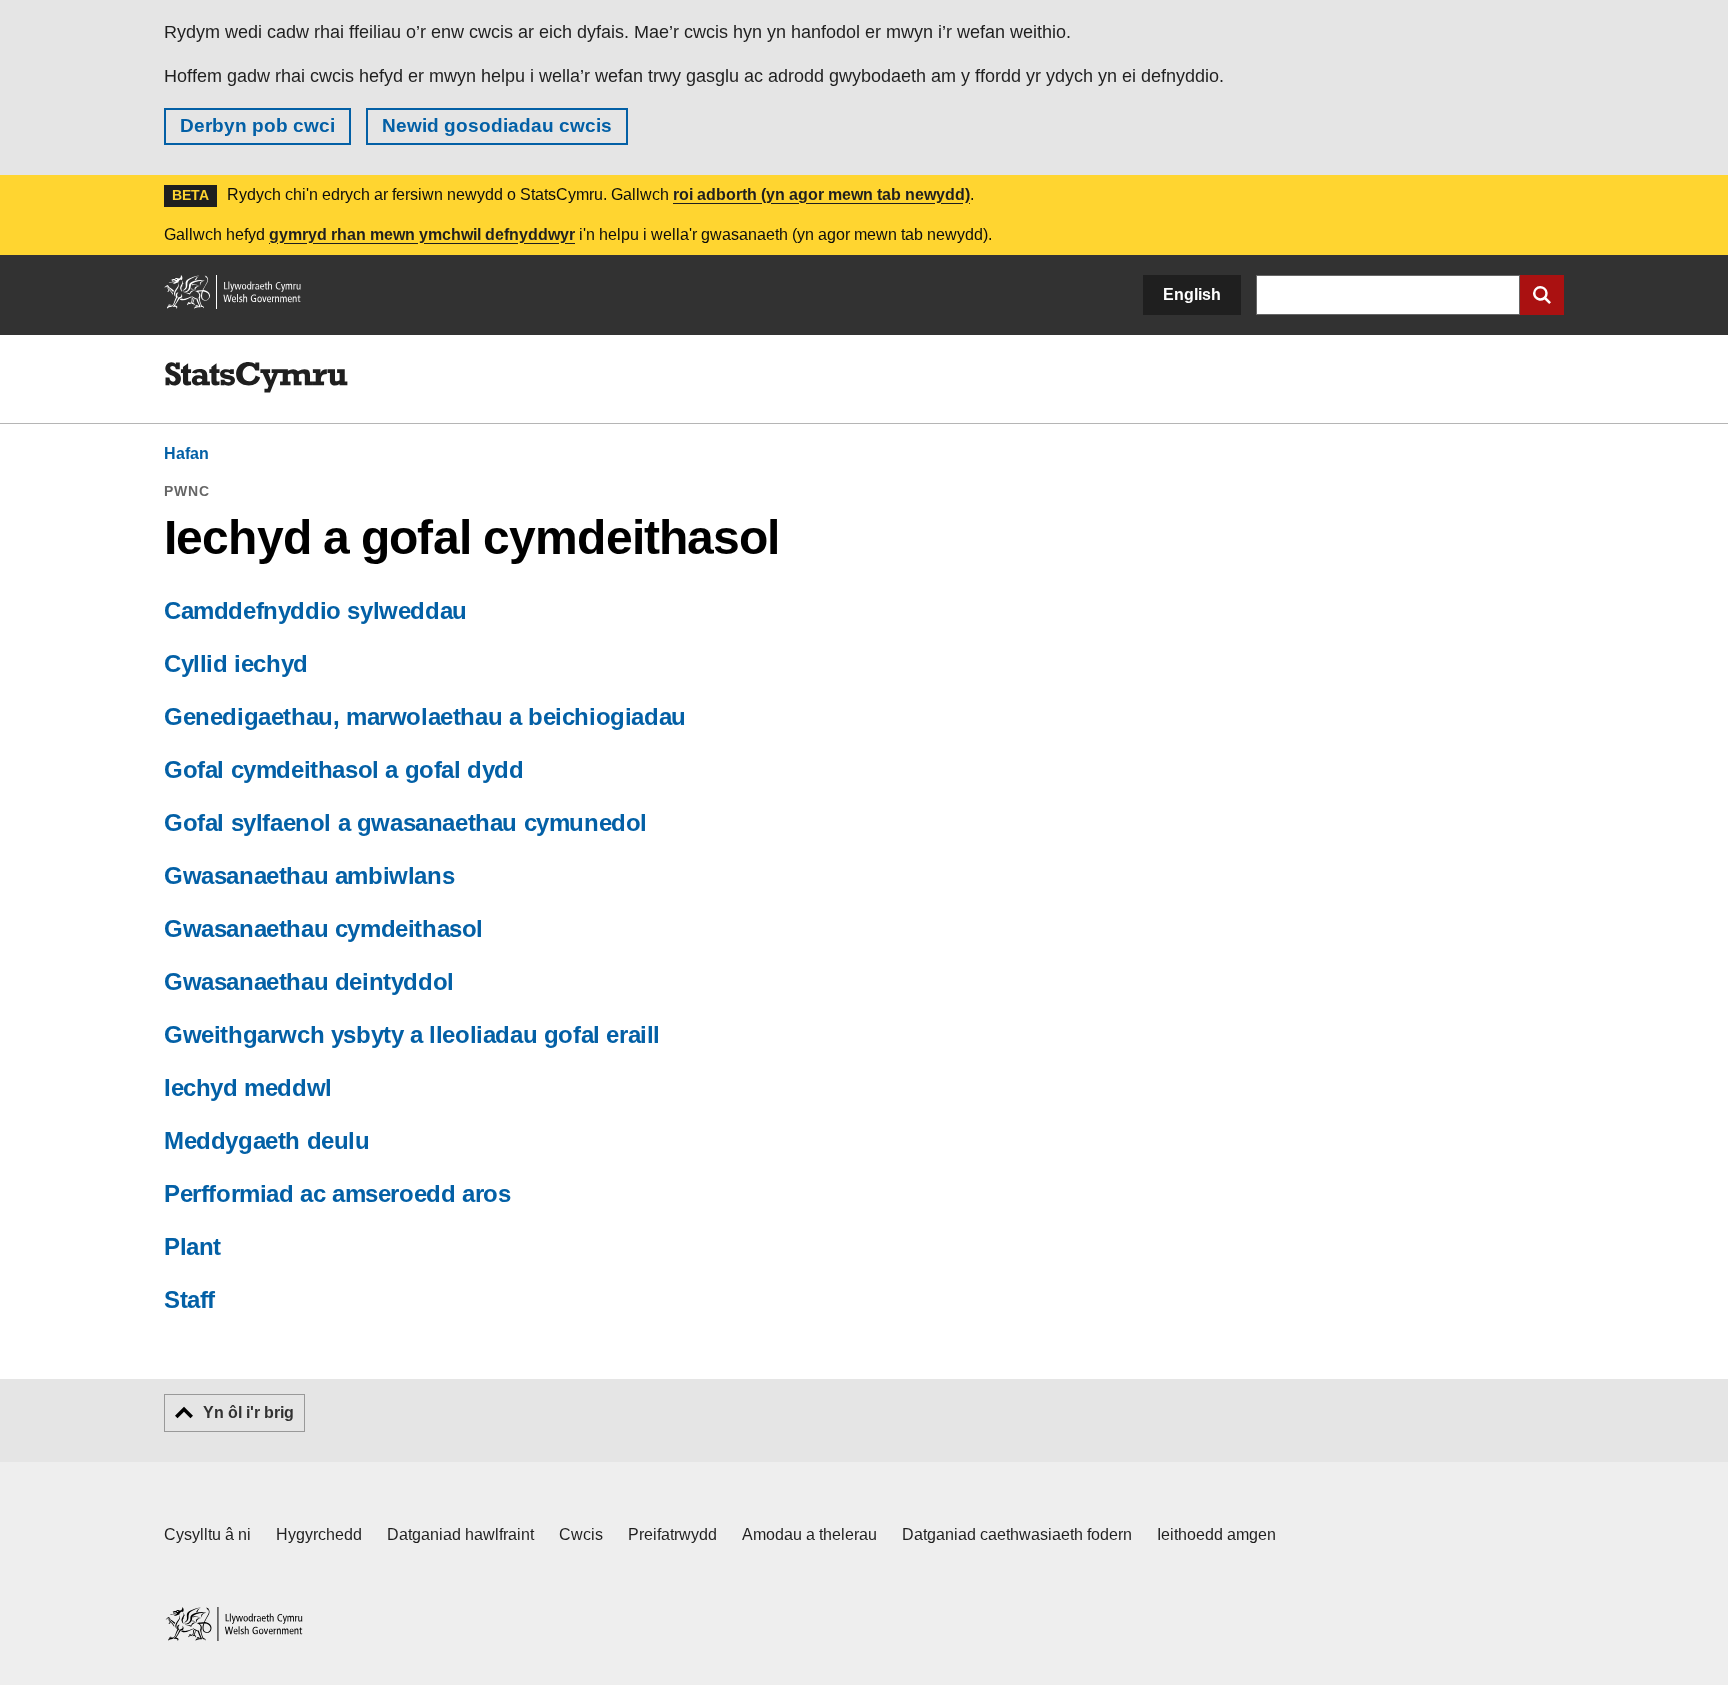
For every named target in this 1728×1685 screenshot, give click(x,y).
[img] (256, 378)
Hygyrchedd (319, 1534)
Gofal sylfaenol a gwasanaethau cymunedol (405, 822)
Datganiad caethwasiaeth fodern (1017, 1534)
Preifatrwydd (672, 1534)
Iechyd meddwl (248, 1087)
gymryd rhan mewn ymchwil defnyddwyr (422, 234)
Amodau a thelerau (809, 1534)
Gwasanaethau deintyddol (309, 981)
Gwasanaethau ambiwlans (309, 875)
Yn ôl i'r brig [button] (248, 1412)
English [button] (1192, 294)
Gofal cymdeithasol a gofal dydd (344, 769)
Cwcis (581, 1534)
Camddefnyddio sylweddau (315, 610)
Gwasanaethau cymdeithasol (323, 928)
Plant (192, 1246)
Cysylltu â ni (207, 1534)
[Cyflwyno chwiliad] (1542, 295)
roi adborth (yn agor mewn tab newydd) (821, 194)
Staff (189, 1299)
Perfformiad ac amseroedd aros (337, 1193)
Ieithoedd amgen (1216, 1534)
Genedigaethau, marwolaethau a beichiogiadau (425, 716)
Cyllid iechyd (236, 663)
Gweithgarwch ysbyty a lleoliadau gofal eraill (412, 1034)
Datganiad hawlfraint (460, 1534)
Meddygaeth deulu (267, 1140)
